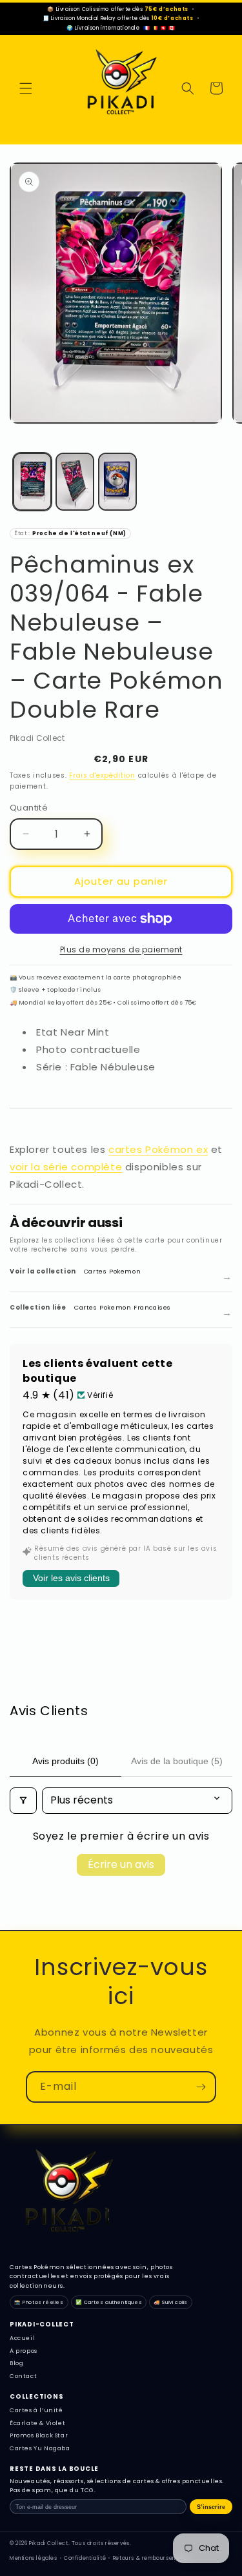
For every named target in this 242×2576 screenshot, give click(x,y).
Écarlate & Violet (37, 2423)
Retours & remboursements (151, 2558)
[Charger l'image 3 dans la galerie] (117, 482)
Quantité (29, 808)
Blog (16, 2363)
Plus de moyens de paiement (121, 949)
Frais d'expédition (102, 775)
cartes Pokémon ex (158, 1149)
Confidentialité (85, 2558)
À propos (24, 2351)
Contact (23, 2376)
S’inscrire (211, 2507)
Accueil (22, 2338)
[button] (26, 88)
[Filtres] (23, 1800)
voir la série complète (66, 1167)
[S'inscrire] (201, 2087)
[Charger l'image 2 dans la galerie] (75, 482)
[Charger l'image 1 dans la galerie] (32, 482)
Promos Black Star (39, 2435)
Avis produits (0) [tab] (66, 1761)
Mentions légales (34, 2558)
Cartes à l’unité (36, 2410)
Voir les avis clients (71, 1578)
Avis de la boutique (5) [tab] (177, 1761)
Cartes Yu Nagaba (40, 2448)
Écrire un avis (121, 1864)
